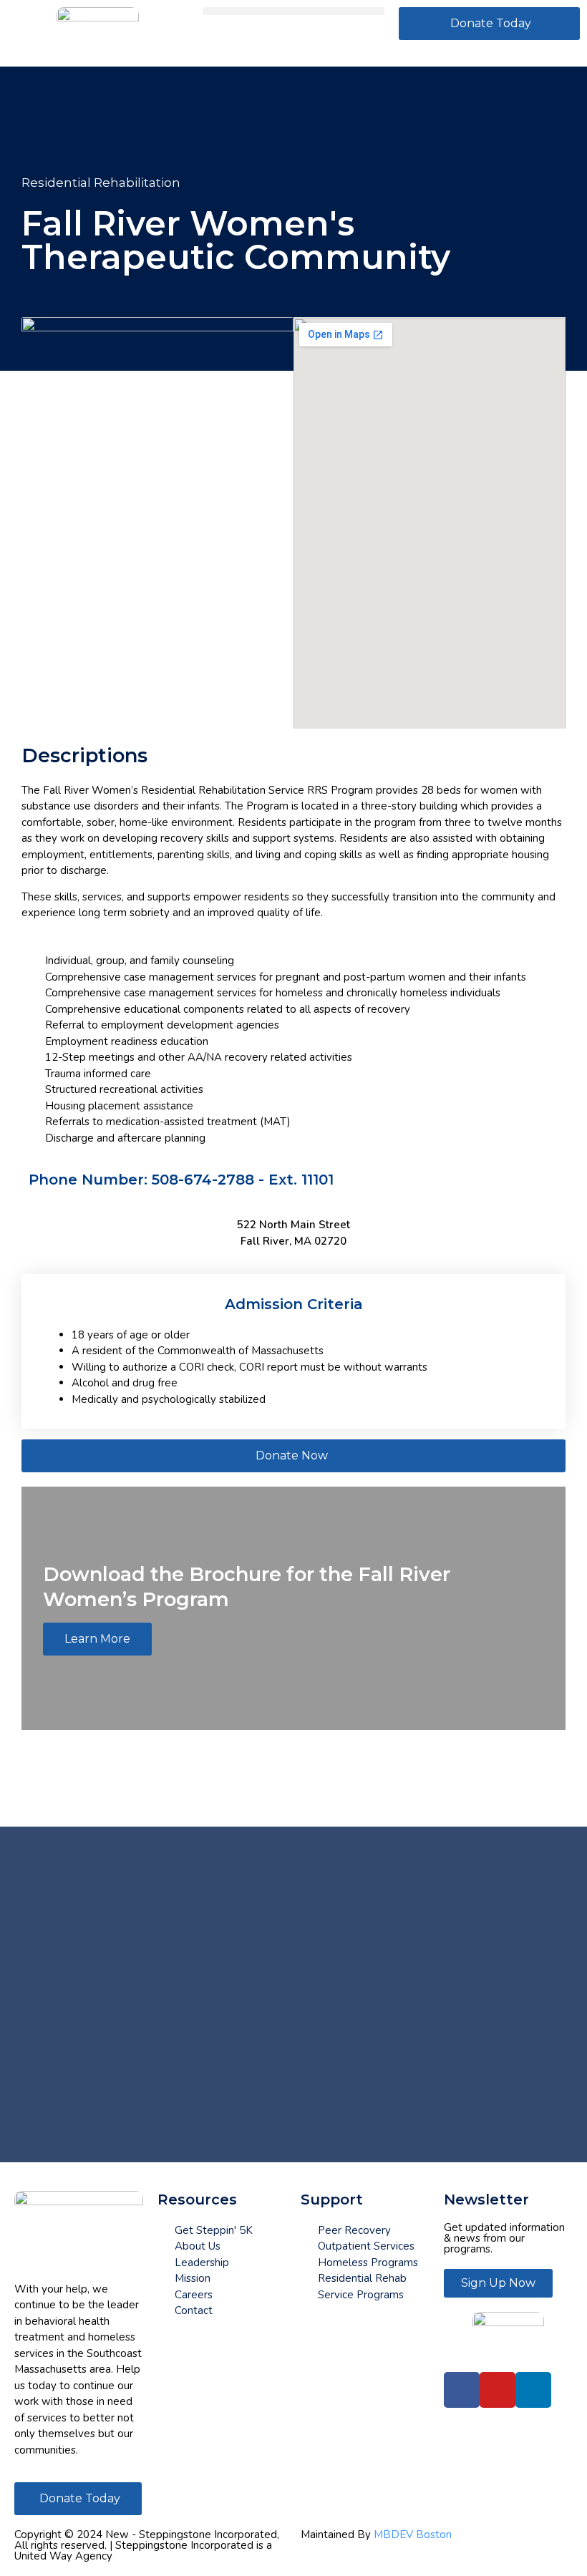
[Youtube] (498, 2390)
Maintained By (376, 2534)
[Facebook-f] (462, 2390)
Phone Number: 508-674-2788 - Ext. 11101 (181, 1180)
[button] (293, 11)
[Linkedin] (533, 2390)
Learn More (97, 1639)
